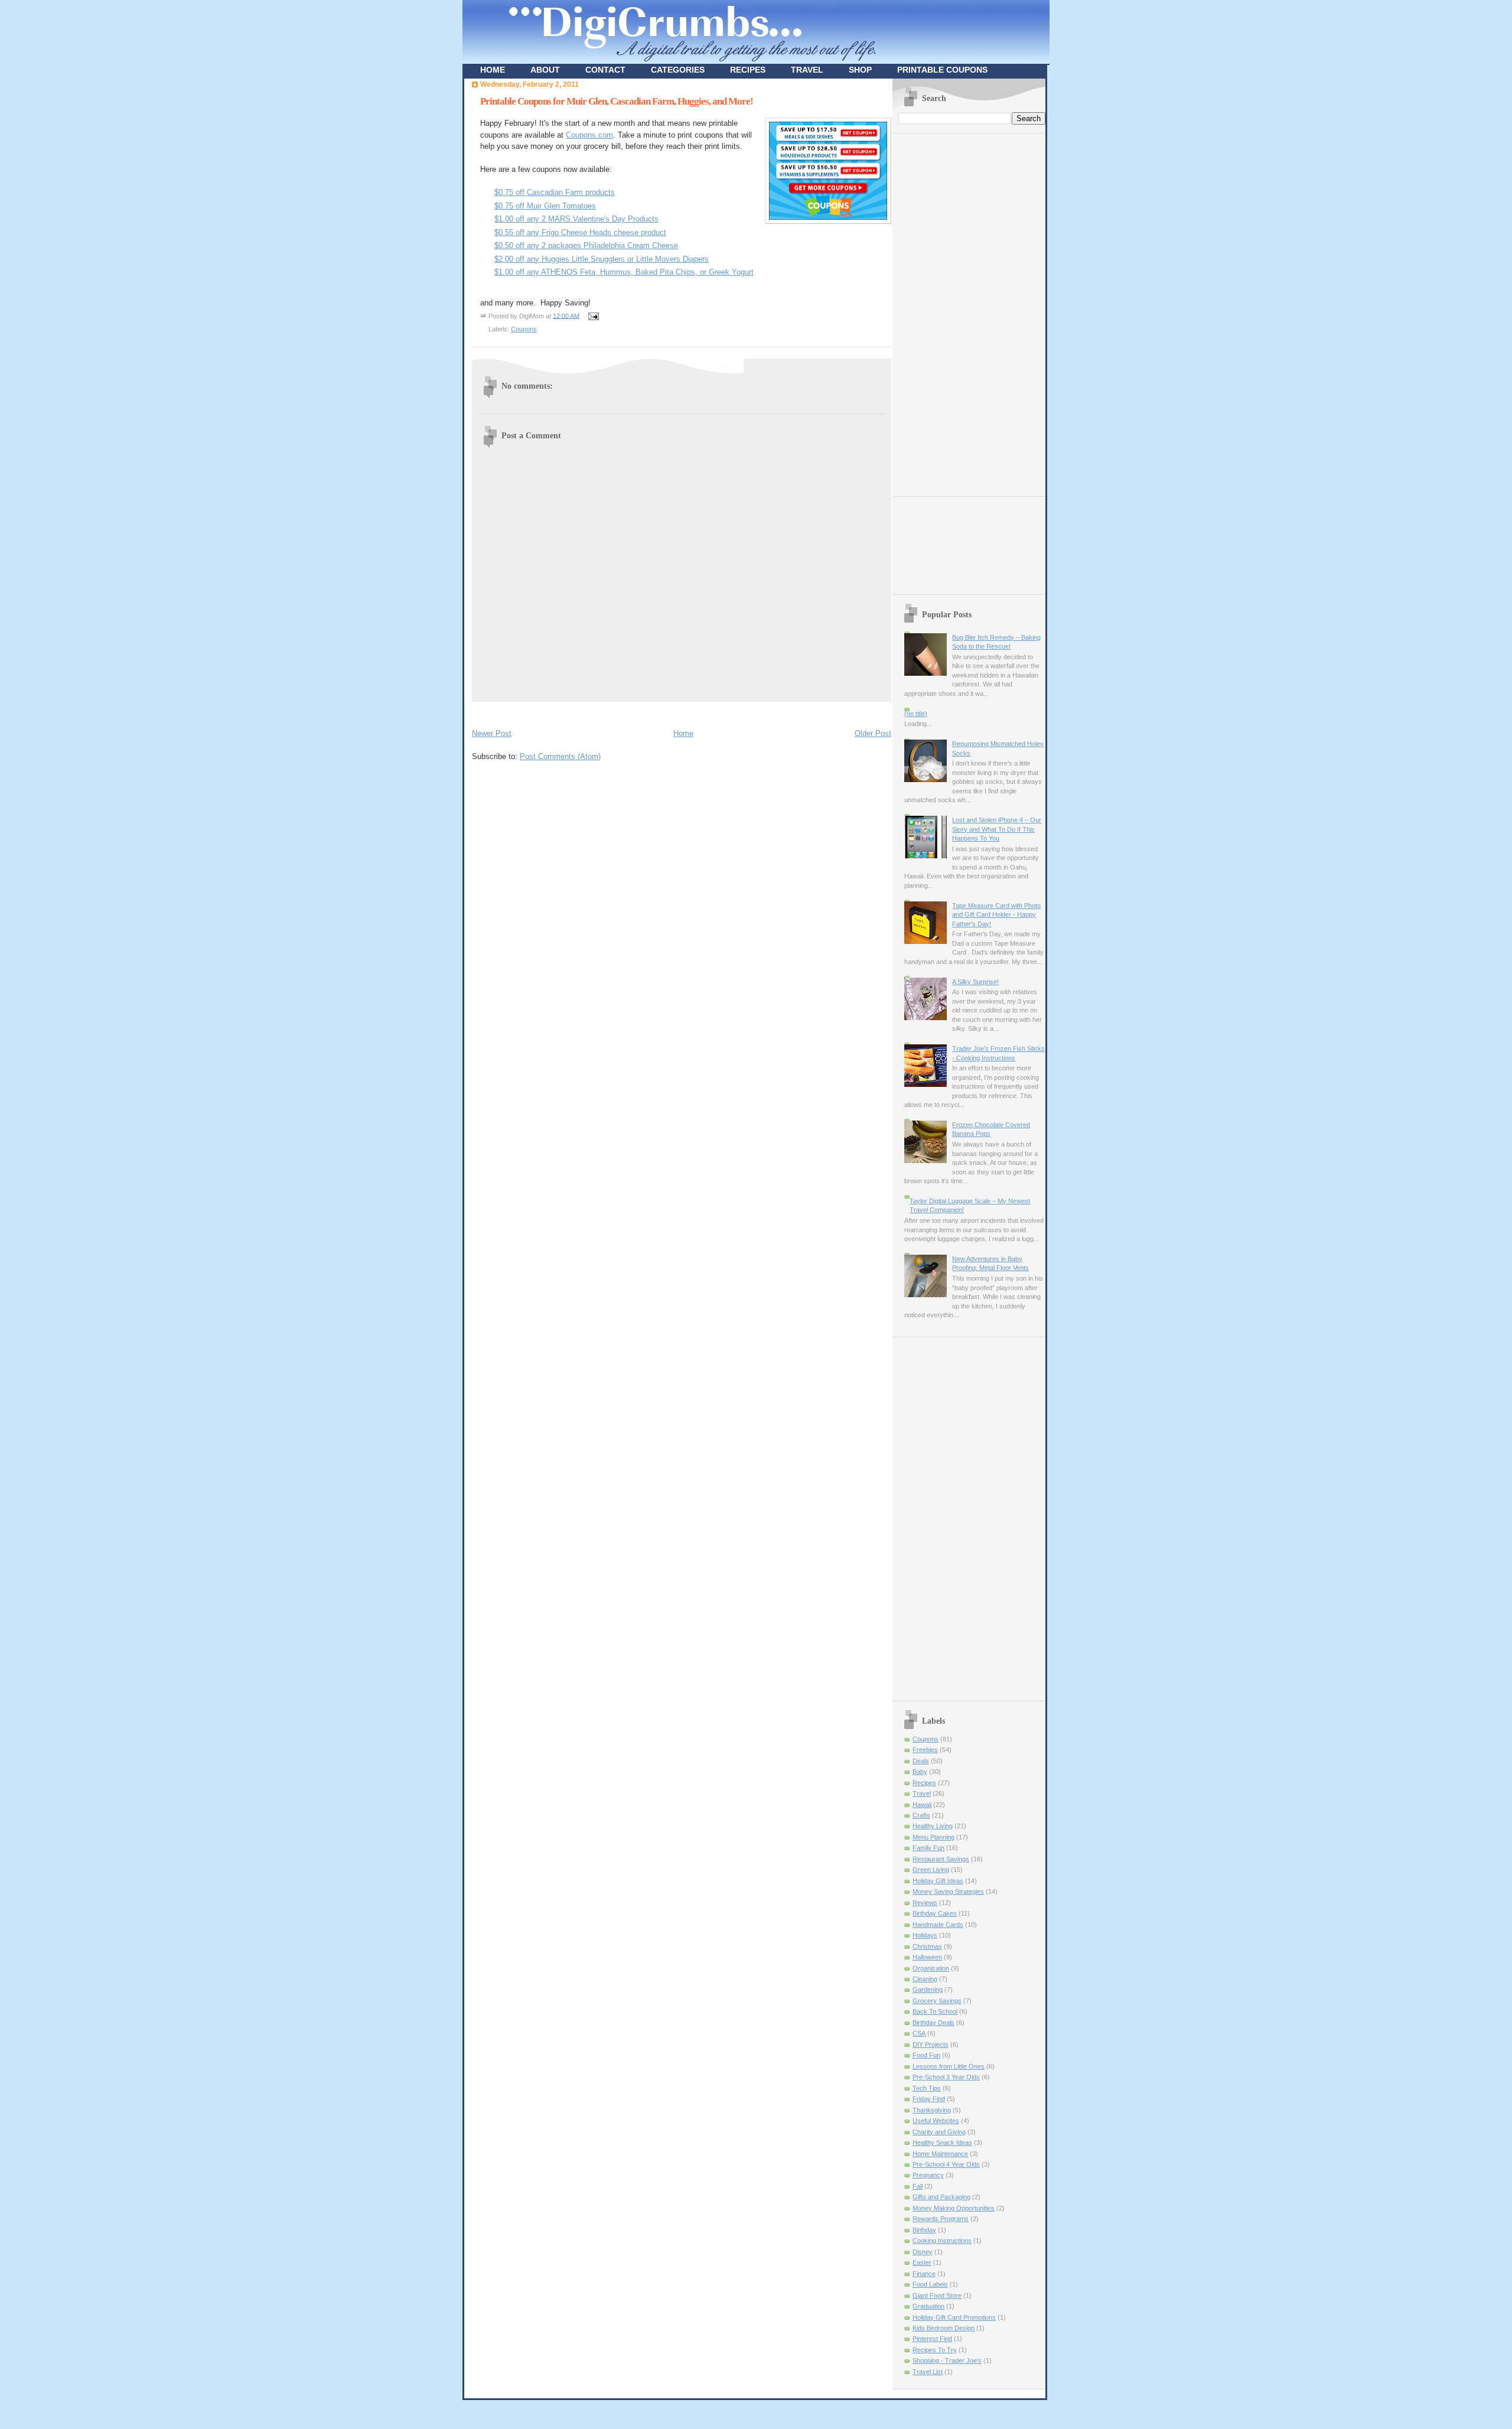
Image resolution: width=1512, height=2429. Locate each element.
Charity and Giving (939, 2132)
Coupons (524, 329)
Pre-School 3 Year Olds (946, 2077)
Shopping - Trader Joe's (947, 2360)
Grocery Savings (937, 2001)
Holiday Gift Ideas (938, 1881)
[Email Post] (592, 315)
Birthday (924, 2230)
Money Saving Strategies (948, 1891)
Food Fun (926, 2055)
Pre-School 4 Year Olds (946, 2164)
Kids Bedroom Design (944, 2328)
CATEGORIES (678, 70)
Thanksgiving (932, 2110)
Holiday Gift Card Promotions (954, 2317)
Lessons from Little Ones (949, 2066)
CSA (919, 2033)
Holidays (925, 1935)
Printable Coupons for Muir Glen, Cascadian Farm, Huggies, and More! (617, 101)
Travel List (928, 2372)
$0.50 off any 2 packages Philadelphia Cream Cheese (586, 245)
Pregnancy (928, 2175)
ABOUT (545, 70)
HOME (493, 70)
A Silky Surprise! (975, 982)
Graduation (928, 2306)
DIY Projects (931, 2044)
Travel (922, 1793)
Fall (918, 2186)
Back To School (935, 2011)
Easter (922, 2262)
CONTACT (605, 70)
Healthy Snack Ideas (942, 2143)
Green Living (931, 1870)
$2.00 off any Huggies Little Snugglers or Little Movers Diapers (602, 259)
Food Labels (930, 2284)
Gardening (928, 1990)
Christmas (927, 1946)
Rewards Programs (941, 2219)
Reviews (925, 1903)
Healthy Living (933, 1826)
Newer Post (492, 733)
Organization (931, 1968)
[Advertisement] (610, 713)
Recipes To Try (935, 2350)
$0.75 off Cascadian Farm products (555, 192)
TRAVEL (807, 70)
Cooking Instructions (942, 2241)
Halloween (927, 1957)
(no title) (916, 714)
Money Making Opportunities (954, 2208)
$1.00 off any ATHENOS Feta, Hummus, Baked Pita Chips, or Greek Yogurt (624, 272)
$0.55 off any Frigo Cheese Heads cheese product (580, 232)
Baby (920, 1772)
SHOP (860, 70)
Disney (923, 2252)
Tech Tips (927, 2088)
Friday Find (929, 2099)
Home (683, 733)
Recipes (924, 1783)
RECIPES (748, 70)
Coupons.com (589, 135)
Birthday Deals (933, 2023)
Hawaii (922, 1805)
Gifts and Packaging (941, 2197)
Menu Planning (933, 1837)
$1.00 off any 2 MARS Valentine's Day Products (576, 219)
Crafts (921, 1815)
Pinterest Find (932, 2339)
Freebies (925, 1750)
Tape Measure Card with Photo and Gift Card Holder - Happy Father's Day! (996, 915)
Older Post (873, 733)
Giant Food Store (937, 2295)
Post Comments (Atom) (560, 756)
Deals (921, 1761)
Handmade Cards (938, 1925)
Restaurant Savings (941, 1859)
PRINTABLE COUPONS (942, 70)
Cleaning (925, 1979)
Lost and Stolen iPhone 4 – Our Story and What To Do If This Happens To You (997, 829)
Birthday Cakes (935, 1913)
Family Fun (928, 1848)
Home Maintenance (940, 2154)
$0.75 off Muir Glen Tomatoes (545, 206)
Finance (924, 2274)
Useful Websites (936, 2121)
